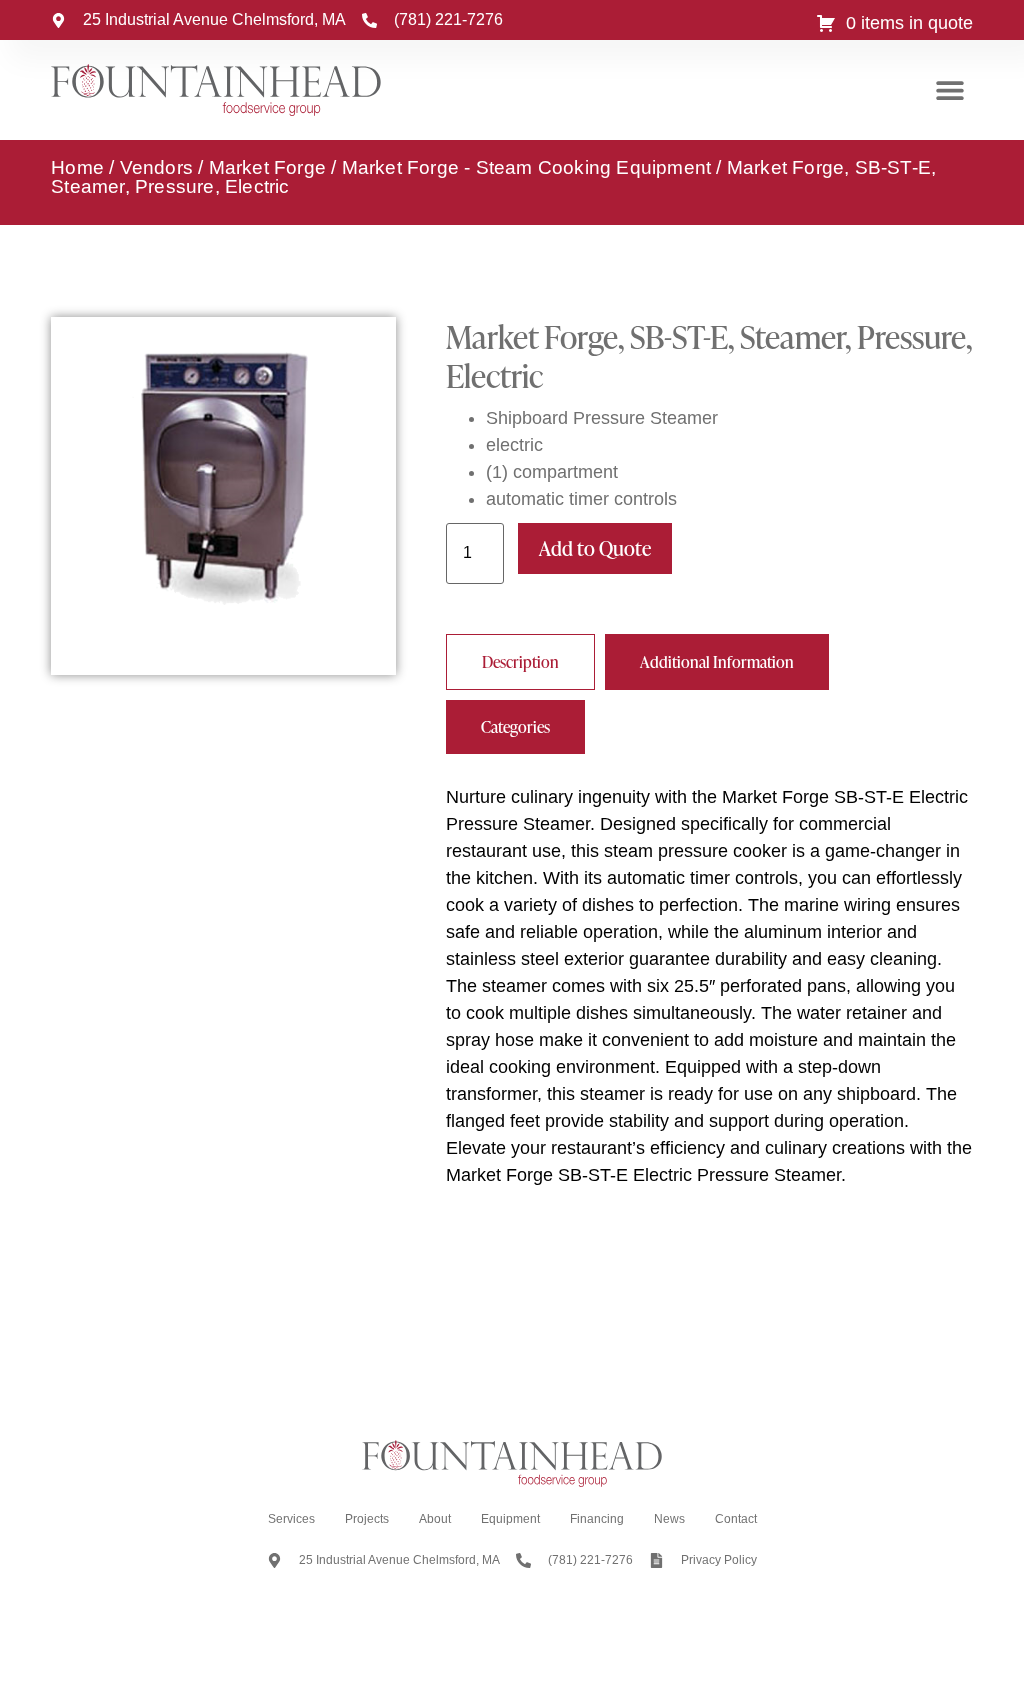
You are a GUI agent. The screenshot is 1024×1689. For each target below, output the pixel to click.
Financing (597, 1519)
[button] (950, 90)
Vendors (156, 167)
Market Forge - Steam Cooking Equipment (527, 167)
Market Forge (267, 167)
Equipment (510, 1519)
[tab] (520, 662)
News (669, 1519)
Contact (736, 1519)
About (435, 1519)
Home (77, 167)
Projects (367, 1519)
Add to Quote (595, 548)
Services (291, 1519)
